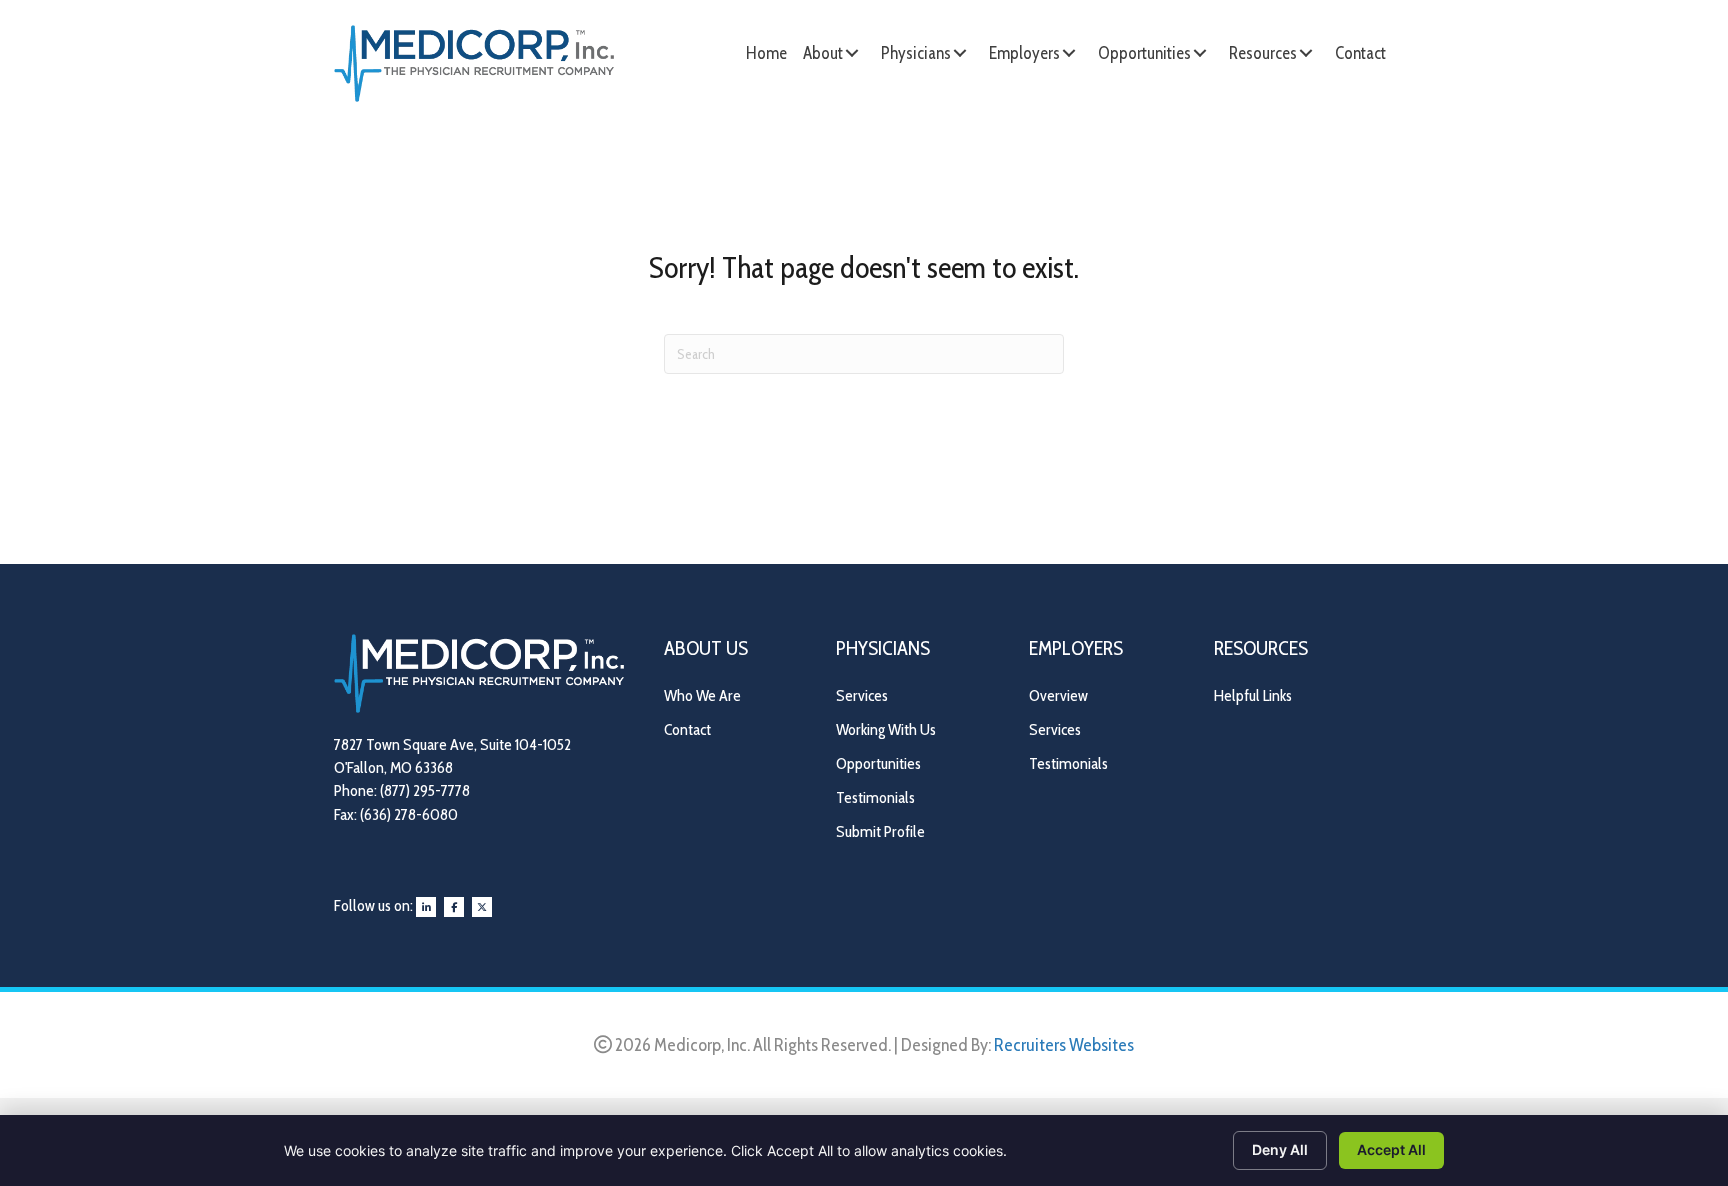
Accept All (1391, 1149)
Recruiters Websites (1064, 1045)
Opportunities (878, 763)
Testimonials (875, 797)
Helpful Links (1253, 695)
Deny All (1280, 1149)
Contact (687, 729)
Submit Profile (880, 831)
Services (862, 695)
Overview (1058, 695)
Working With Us (886, 729)
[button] (852, 53)
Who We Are (702, 695)
